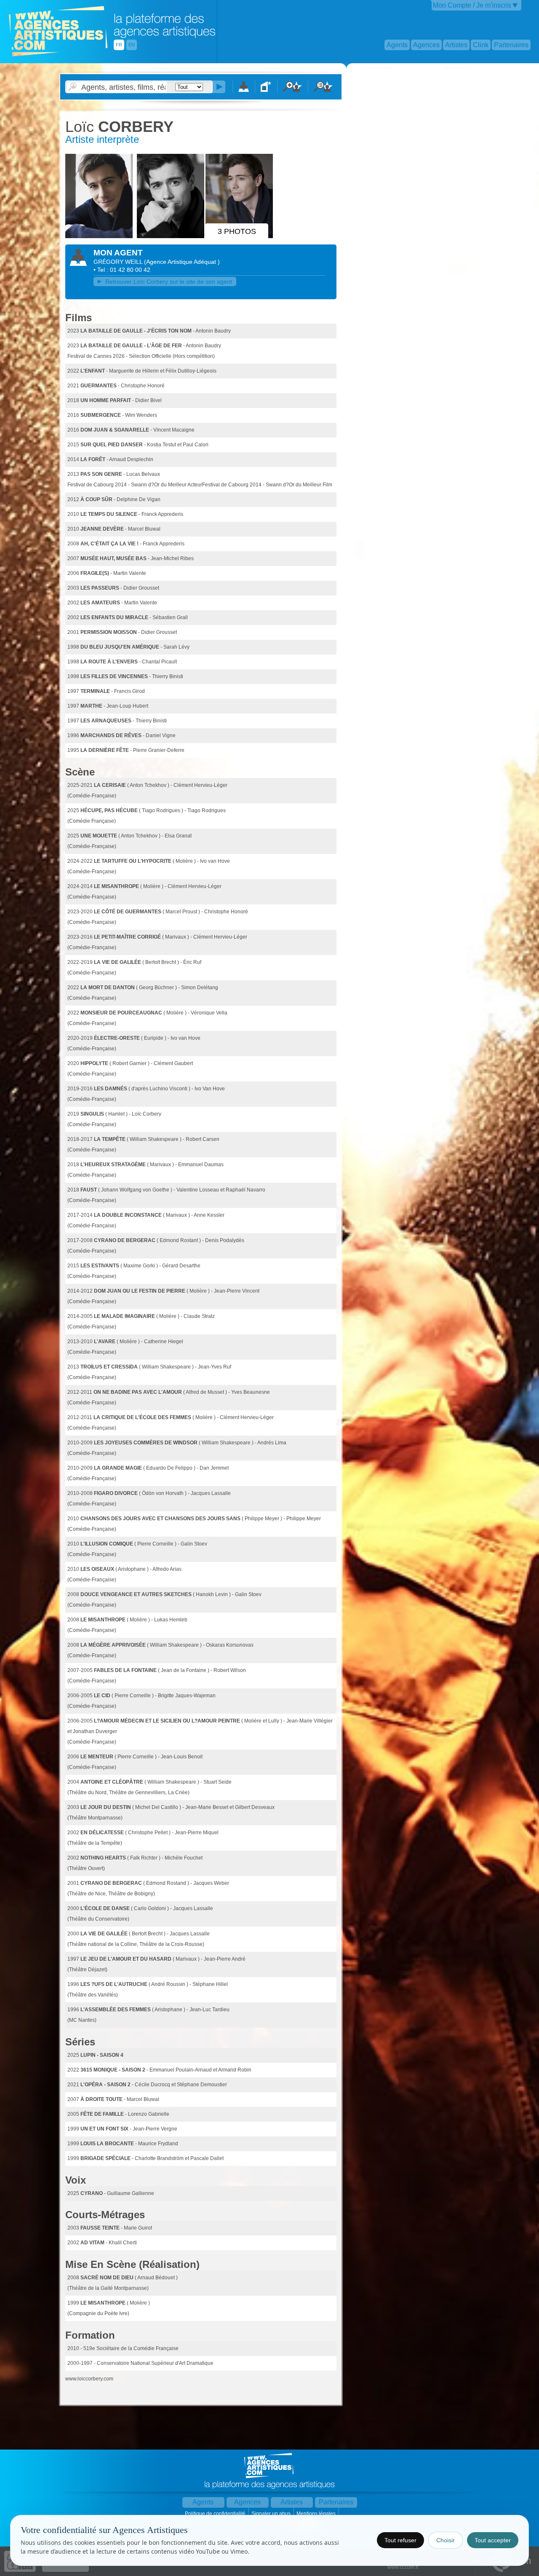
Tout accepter (493, 2540)
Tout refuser (400, 2540)
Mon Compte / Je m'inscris (472, 5)
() (182, 262)
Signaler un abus (272, 2514)
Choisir (446, 2540)
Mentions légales (317, 2514)
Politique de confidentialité (216, 2514)
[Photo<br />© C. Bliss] (100, 236)
